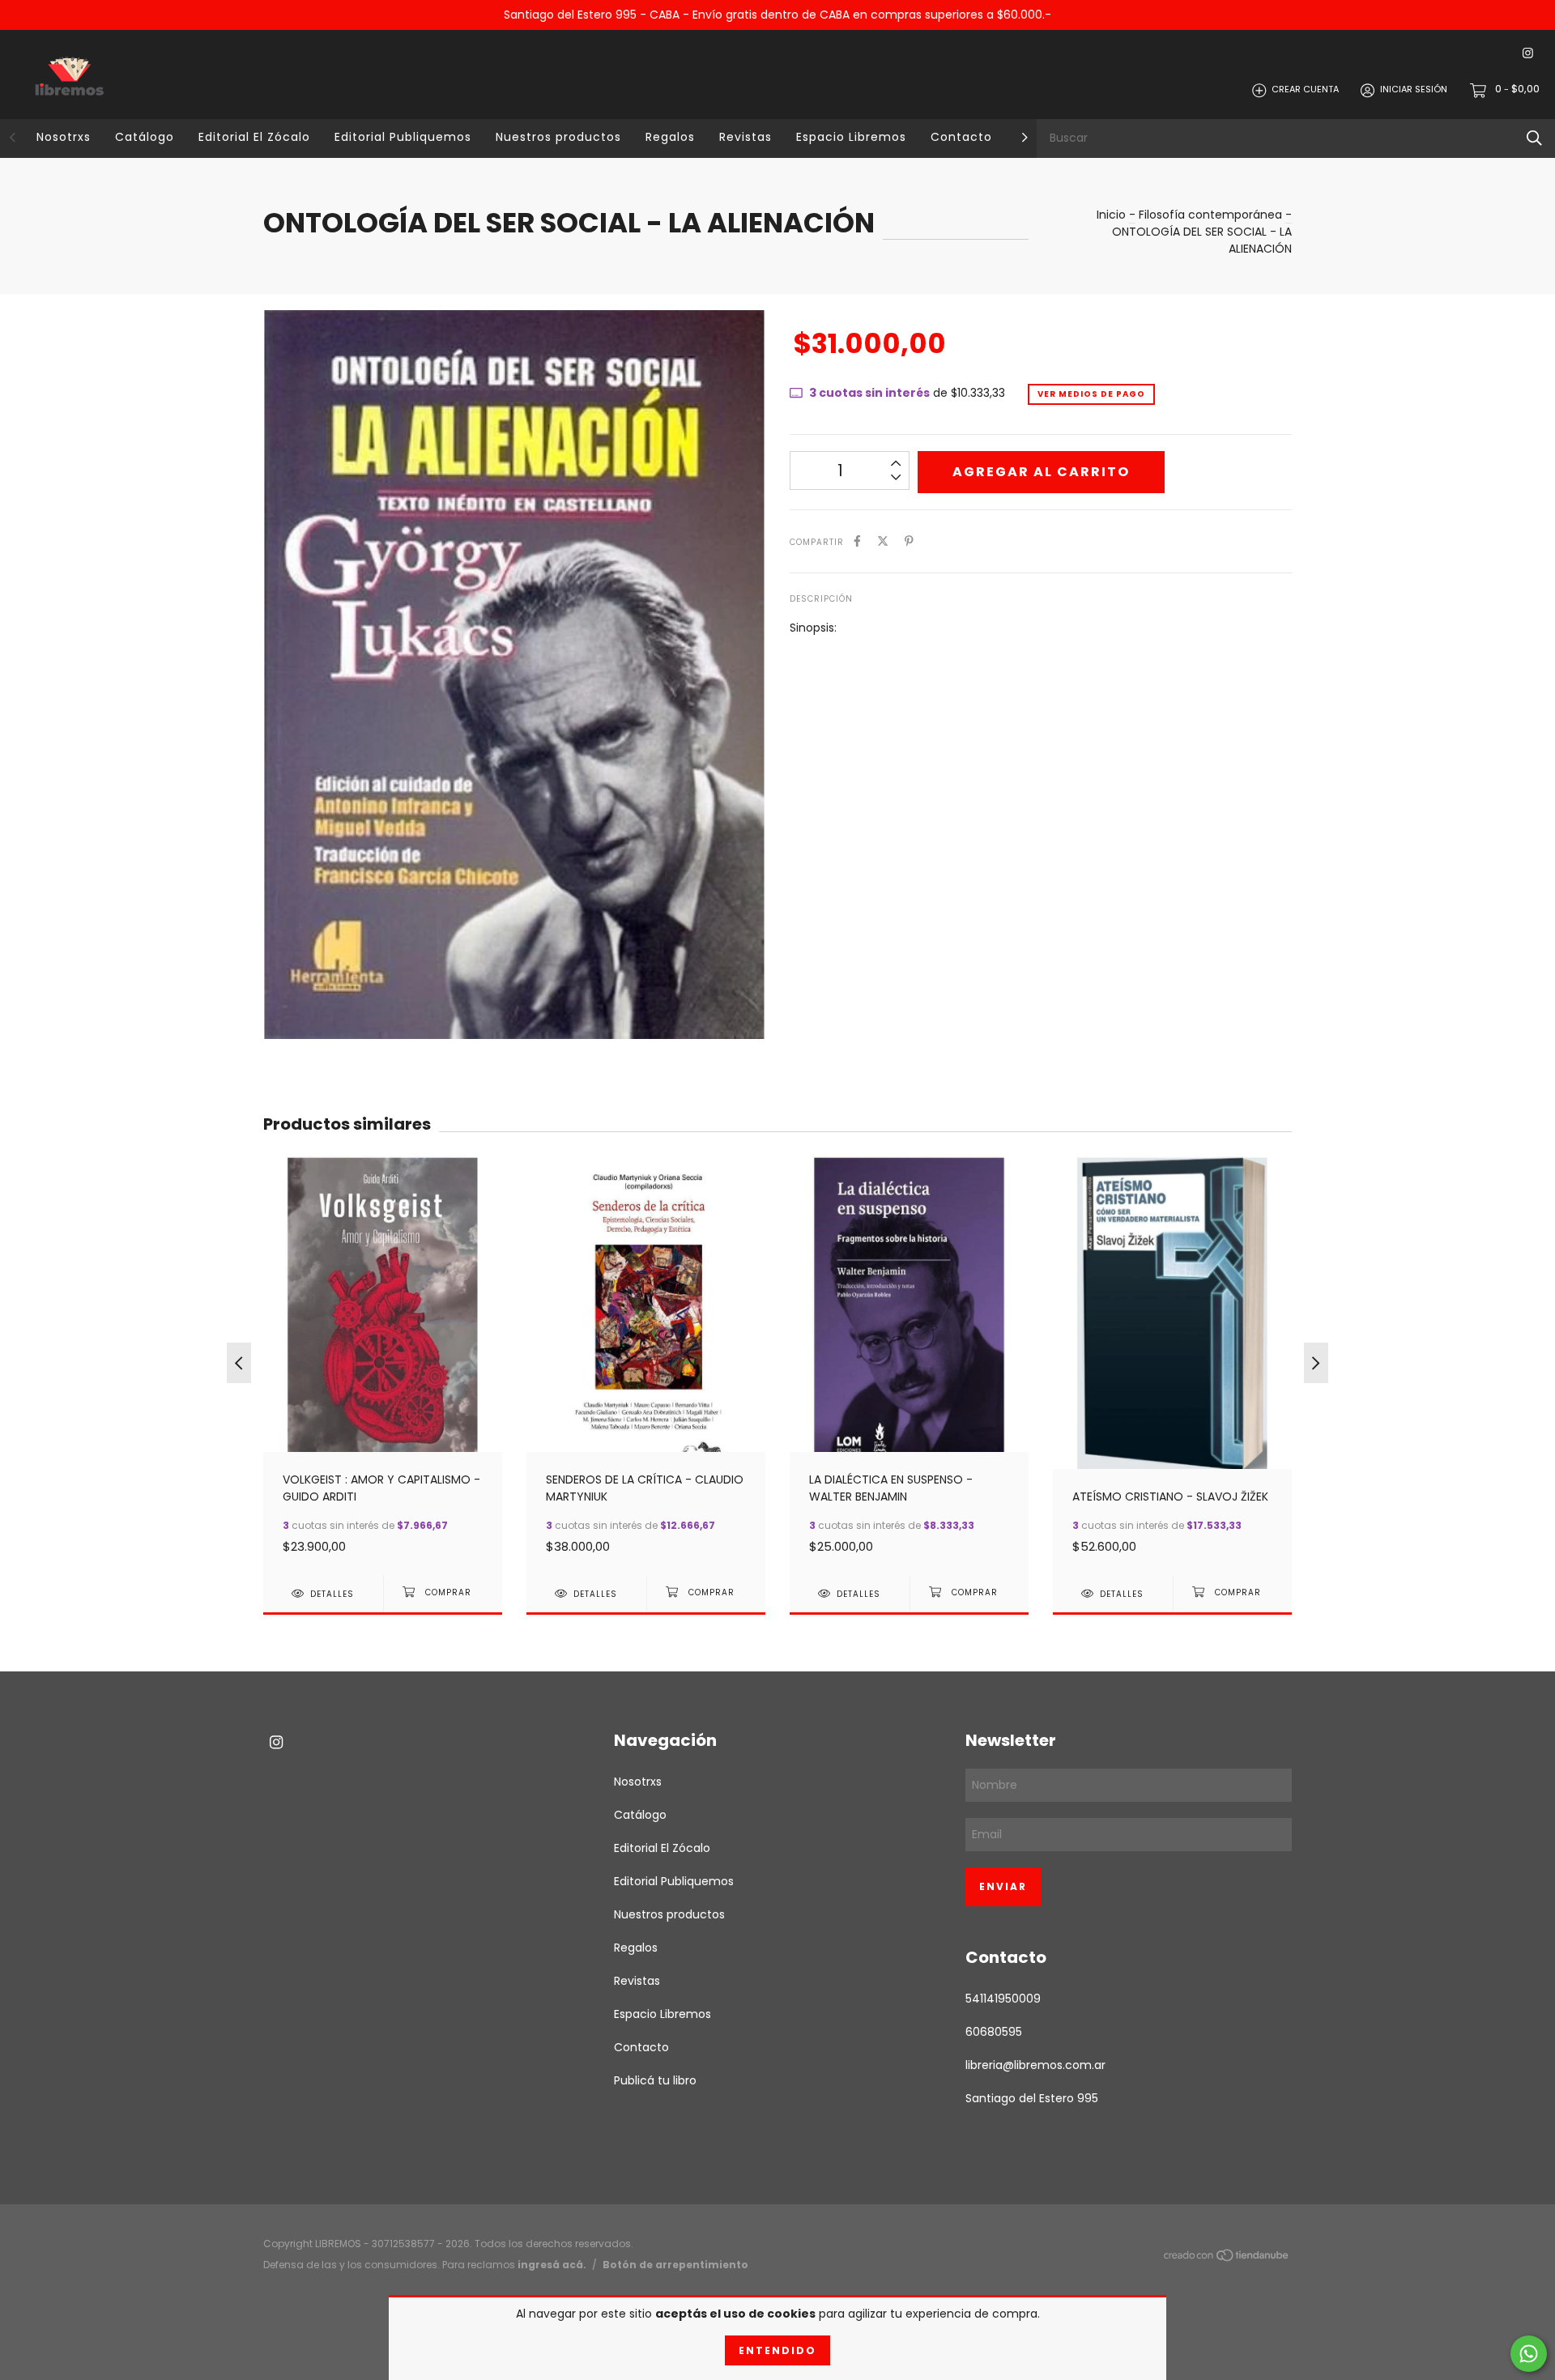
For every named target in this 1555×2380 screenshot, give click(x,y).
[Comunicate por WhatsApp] (1529, 2354)
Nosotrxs (64, 137)
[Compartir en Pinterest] (909, 541)
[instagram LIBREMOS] (1528, 54)
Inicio (1111, 215)
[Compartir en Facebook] (857, 541)
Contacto (961, 137)
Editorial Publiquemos (403, 137)
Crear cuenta (1305, 90)
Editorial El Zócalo (254, 137)
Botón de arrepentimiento (675, 2265)
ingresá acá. (552, 2265)
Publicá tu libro (655, 2080)
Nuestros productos (558, 137)
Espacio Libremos (851, 137)
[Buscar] (1534, 138)
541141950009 (1003, 1999)
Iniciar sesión (1414, 90)
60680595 (994, 2032)
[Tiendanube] (1227, 2259)
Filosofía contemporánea (1210, 215)
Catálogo (145, 137)
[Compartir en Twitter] (883, 541)
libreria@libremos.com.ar (1035, 2065)
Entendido (777, 2350)
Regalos (670, 137)
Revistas (746, 137)
